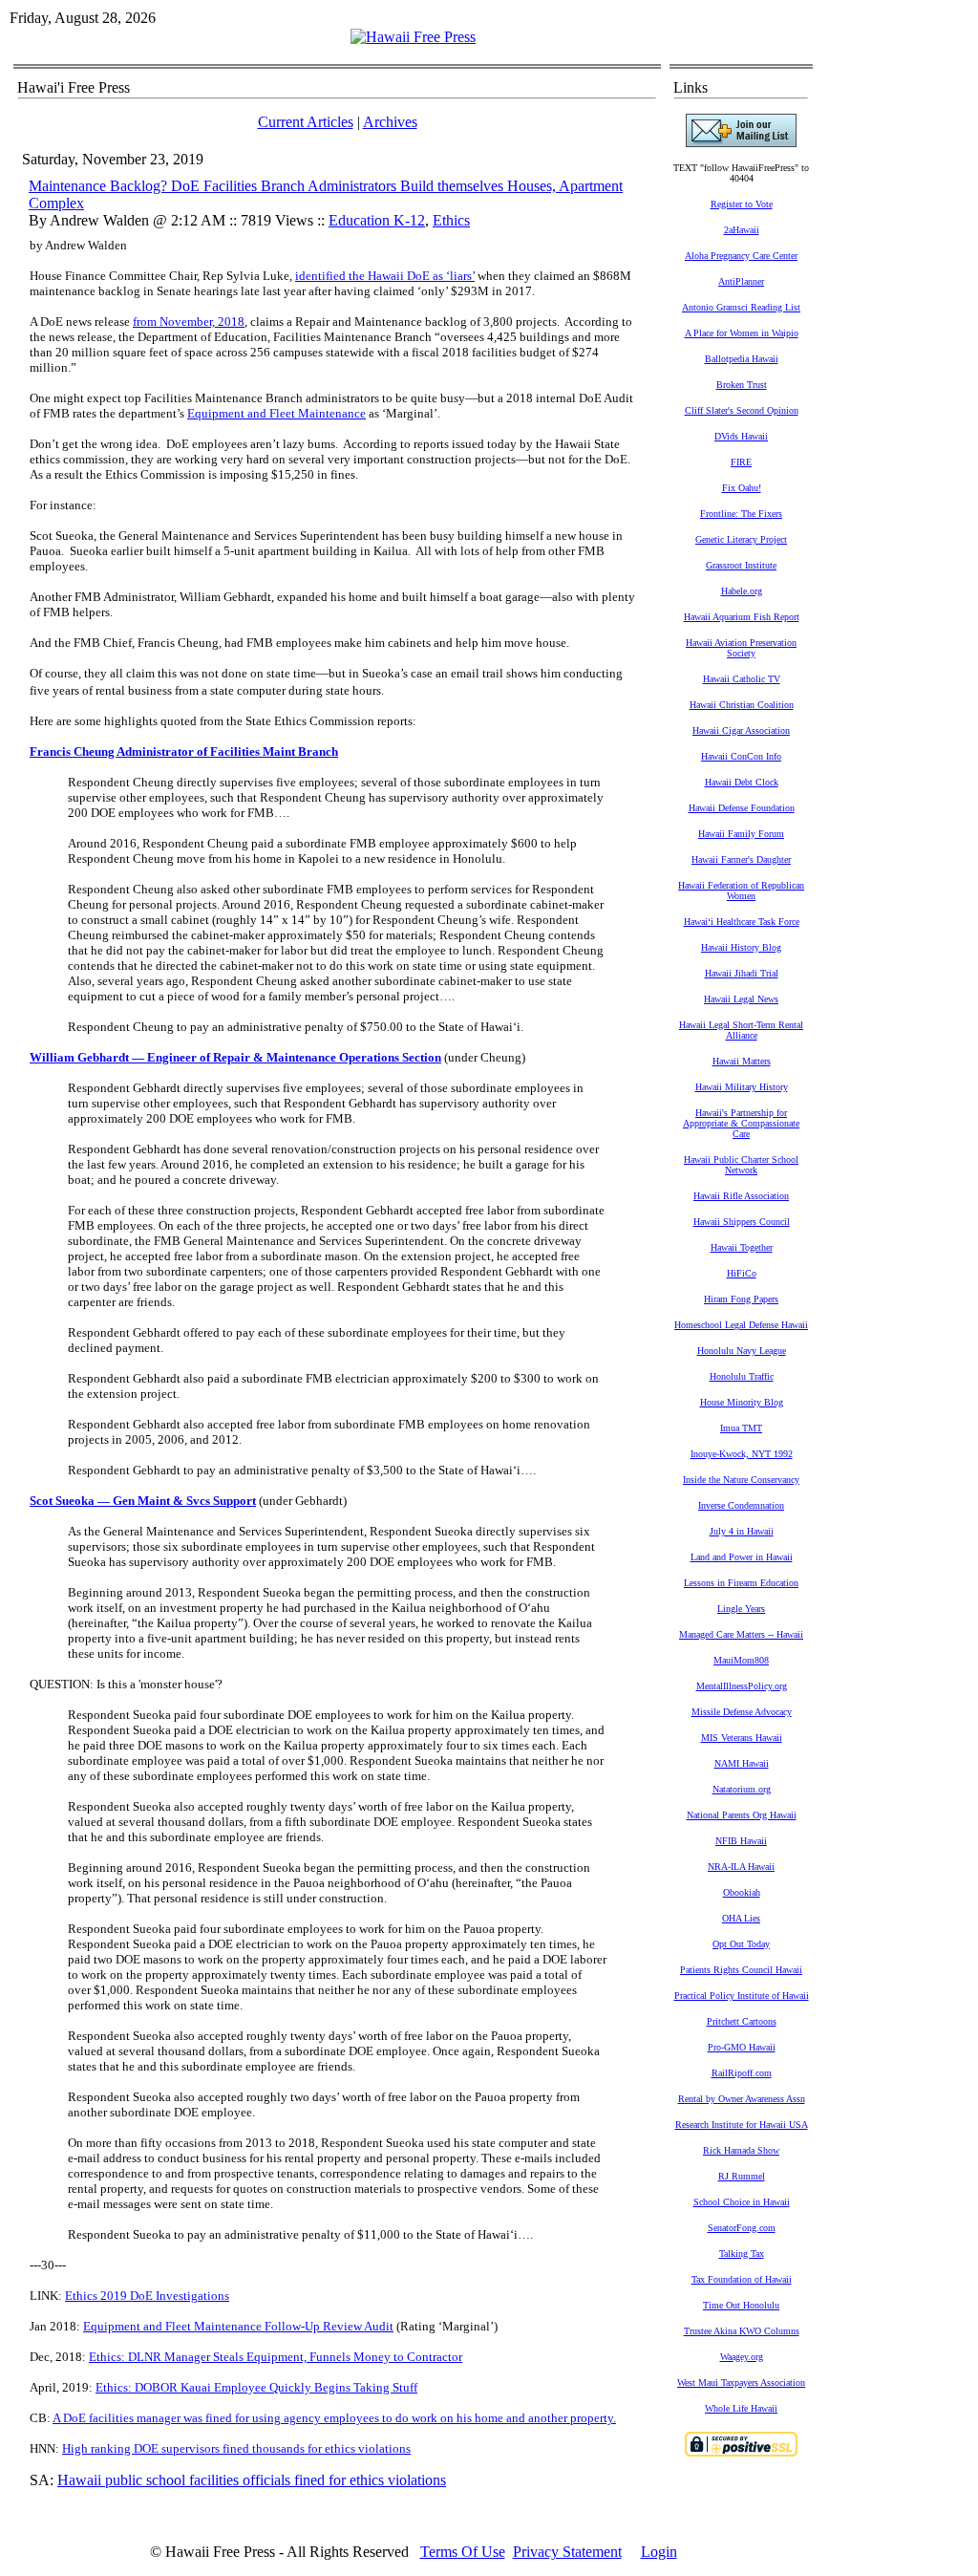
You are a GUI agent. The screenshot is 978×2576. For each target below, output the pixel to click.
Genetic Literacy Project (741, 539)
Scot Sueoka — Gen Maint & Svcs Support (143, 1501)
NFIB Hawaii (741, 1841)
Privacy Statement (567, 2552)
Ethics (451, 220)
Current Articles (306, 122)
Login (659, 2552)
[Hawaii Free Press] (413, 37)
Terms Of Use (463, 2552)
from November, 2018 (189, 322)
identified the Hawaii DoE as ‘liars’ (385, 276)
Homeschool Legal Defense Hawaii (741, 1325)
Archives (390, 122)
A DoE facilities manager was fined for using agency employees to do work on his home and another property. (334, 2418)
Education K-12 (377, 220)
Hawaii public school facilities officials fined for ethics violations (252, 2480)
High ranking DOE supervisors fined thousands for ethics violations (236, 2448)
